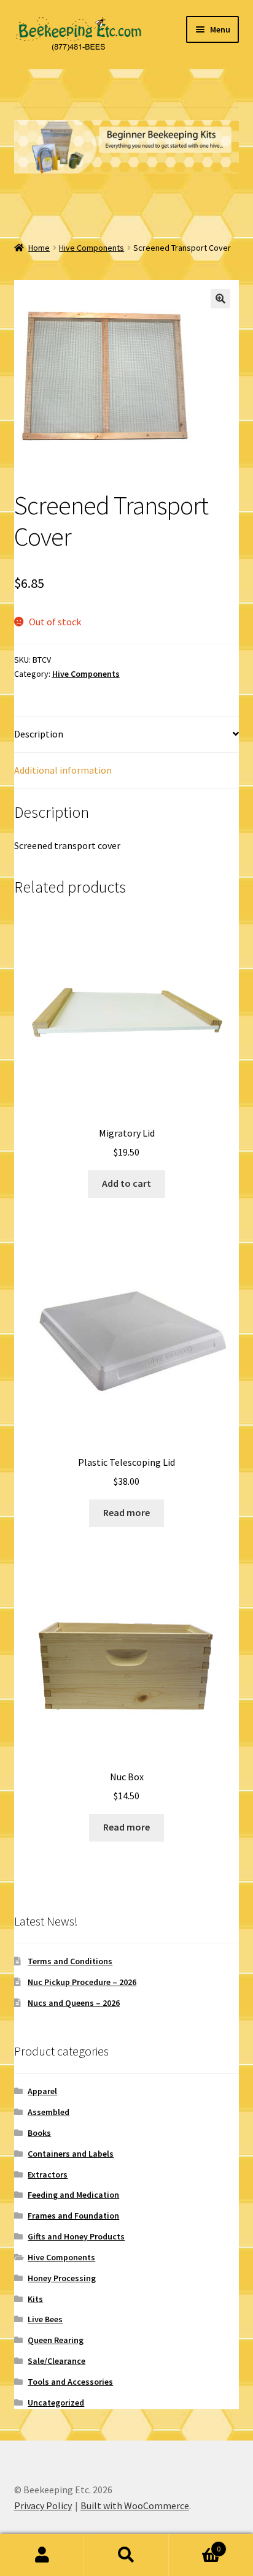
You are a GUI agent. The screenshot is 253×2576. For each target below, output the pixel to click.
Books (39, 2133)
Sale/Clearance (56, 2361)
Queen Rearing (56, 2340)
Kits (35, 2299)
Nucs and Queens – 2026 (74, 2003)
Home (39, 248)
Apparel (42, 2091)
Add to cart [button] (126, 1183)
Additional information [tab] (63, 770)
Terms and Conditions (70, 1961)
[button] (220, 299)
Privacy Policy (43, 2506)
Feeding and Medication (73, 2195)
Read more (126, 1512)
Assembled (49, 2112)
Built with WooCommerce (135, 2506)
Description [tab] (39, 734)
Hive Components (91, 248)
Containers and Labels (71, 2154)
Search (126, 2555)
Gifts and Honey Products (76, 2236)
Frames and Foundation (73, 2216)
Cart (195, 2544)
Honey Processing (62, 2278)
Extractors (48, 2174)
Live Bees (45, 2319)
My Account (42, 2555)
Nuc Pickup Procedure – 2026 (82, 1982)
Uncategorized (56, 2403)
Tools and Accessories (70, 2382)
